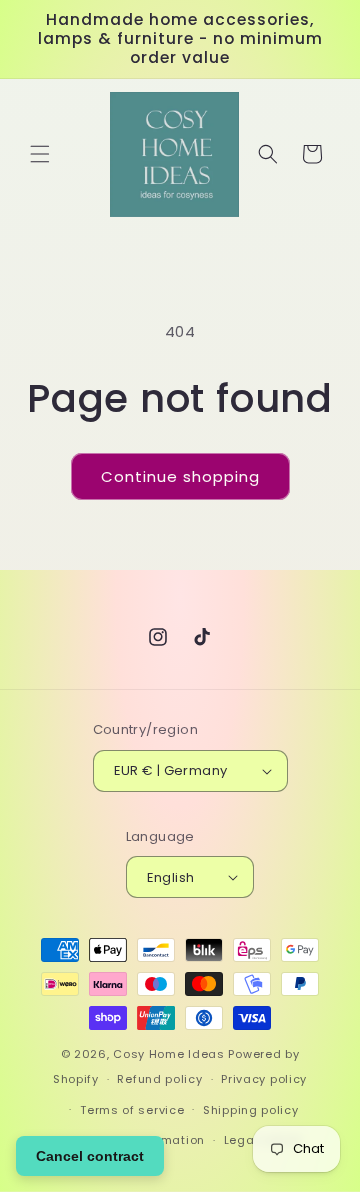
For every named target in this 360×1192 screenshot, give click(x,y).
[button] (40, 154)
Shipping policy (251, 1110)
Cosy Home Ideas (169, 1054)
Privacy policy (264, 1079)
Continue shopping (180, 476)
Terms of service (132, 1110)
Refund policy (159, 1079)
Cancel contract (90, 1156)
